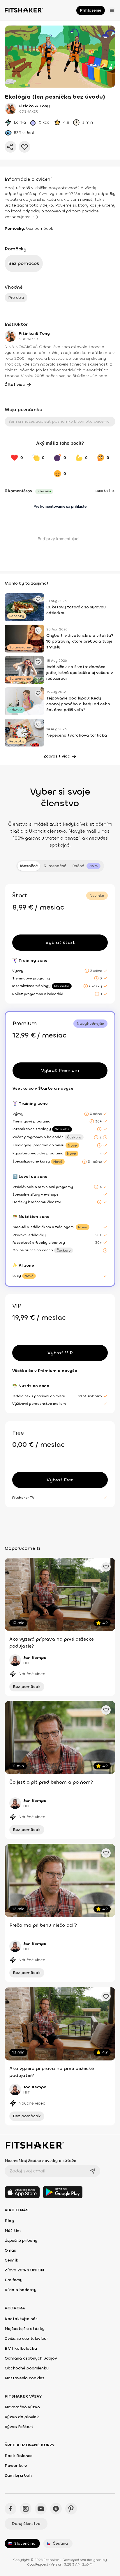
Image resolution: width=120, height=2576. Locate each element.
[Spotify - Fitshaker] (56, 2509)
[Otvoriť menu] (112, 10)
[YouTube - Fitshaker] (41, 2509)
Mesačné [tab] (29, 866)
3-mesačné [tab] (55, 866)
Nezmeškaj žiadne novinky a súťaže (40, 2161)
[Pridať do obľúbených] (24, 147)
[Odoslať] (93, 2171)
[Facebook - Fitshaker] (10, 2509)
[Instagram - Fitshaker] (26, 2509)
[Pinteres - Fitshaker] (71, 2509)
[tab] (86, 866)
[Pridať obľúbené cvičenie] (38, 599)
